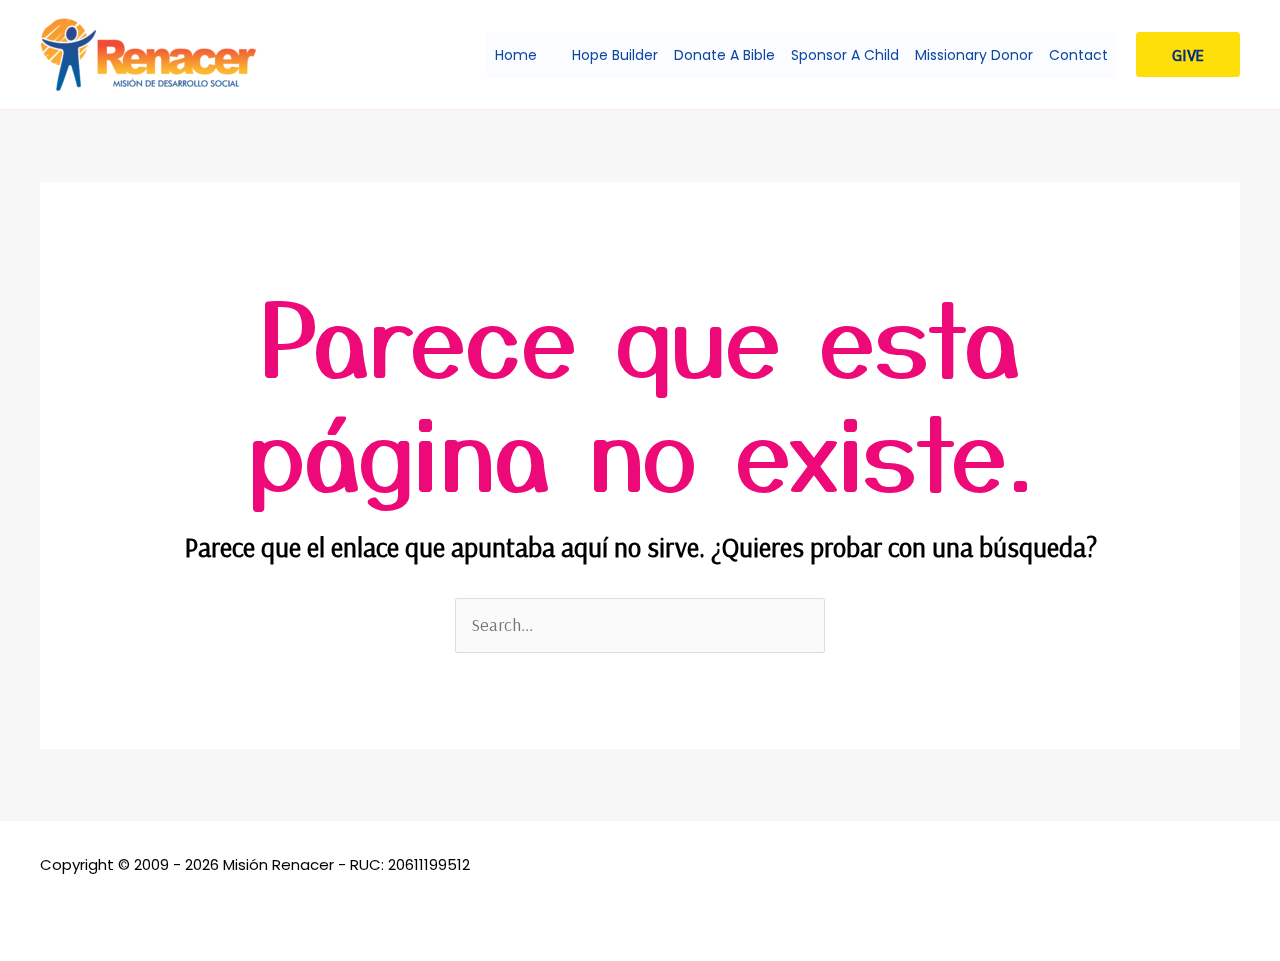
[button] (546, 55)
